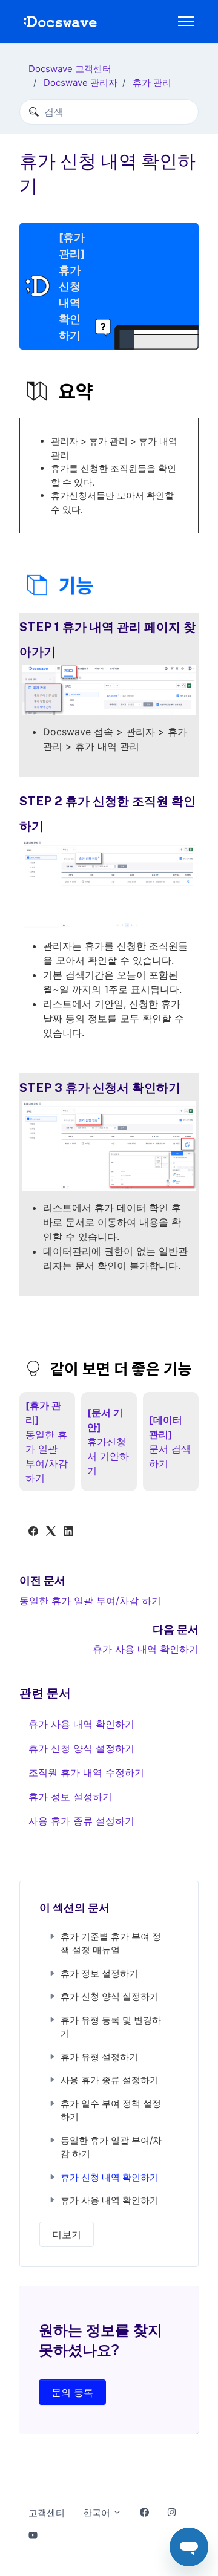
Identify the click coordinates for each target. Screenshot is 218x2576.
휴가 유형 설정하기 (99, 2057)
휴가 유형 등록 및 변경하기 (111, 2027)
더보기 (67, 2234)
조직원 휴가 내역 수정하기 (86, 1772)
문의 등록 (72, 2392)
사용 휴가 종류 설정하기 (81, 1821)
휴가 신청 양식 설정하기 (81, 1748)
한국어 (98, 2513)
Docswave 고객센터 (70, 69)
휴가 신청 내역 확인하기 (110, 2177)
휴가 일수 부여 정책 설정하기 (111, 2110)
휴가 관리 (152, 83)
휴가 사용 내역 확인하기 (146, 1649)
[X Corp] (51, 1532)
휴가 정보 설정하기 (70, 1797)
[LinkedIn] (68, 1532)
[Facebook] (33, 1532)
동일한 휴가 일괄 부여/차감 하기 (90, 1601)
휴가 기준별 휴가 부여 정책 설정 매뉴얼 (111, 1943)
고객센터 (47, 2513)
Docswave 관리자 (81, 83)
